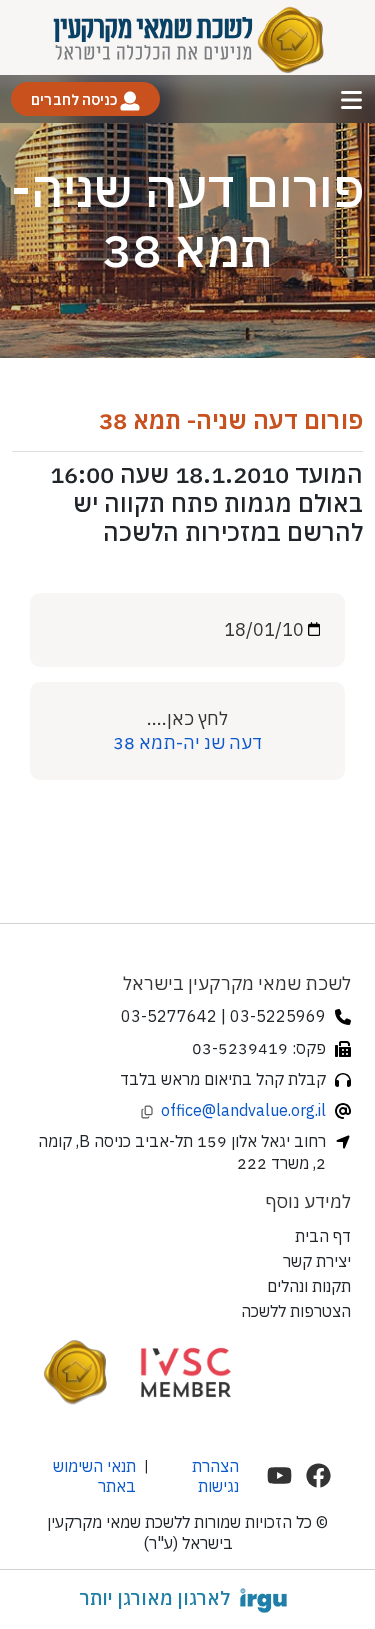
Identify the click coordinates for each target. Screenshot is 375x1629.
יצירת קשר (317, 1261)
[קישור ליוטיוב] (279, 1475)
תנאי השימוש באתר (94, 1476)
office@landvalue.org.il (243, 1110)
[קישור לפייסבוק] (318, 1475)
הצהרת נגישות (215, 1476)
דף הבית (323, 1236)
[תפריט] (351, 99)
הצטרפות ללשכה (296, 1311)
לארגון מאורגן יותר (154, 1598)
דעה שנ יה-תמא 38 (187, 742)
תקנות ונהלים (309, 1286)
